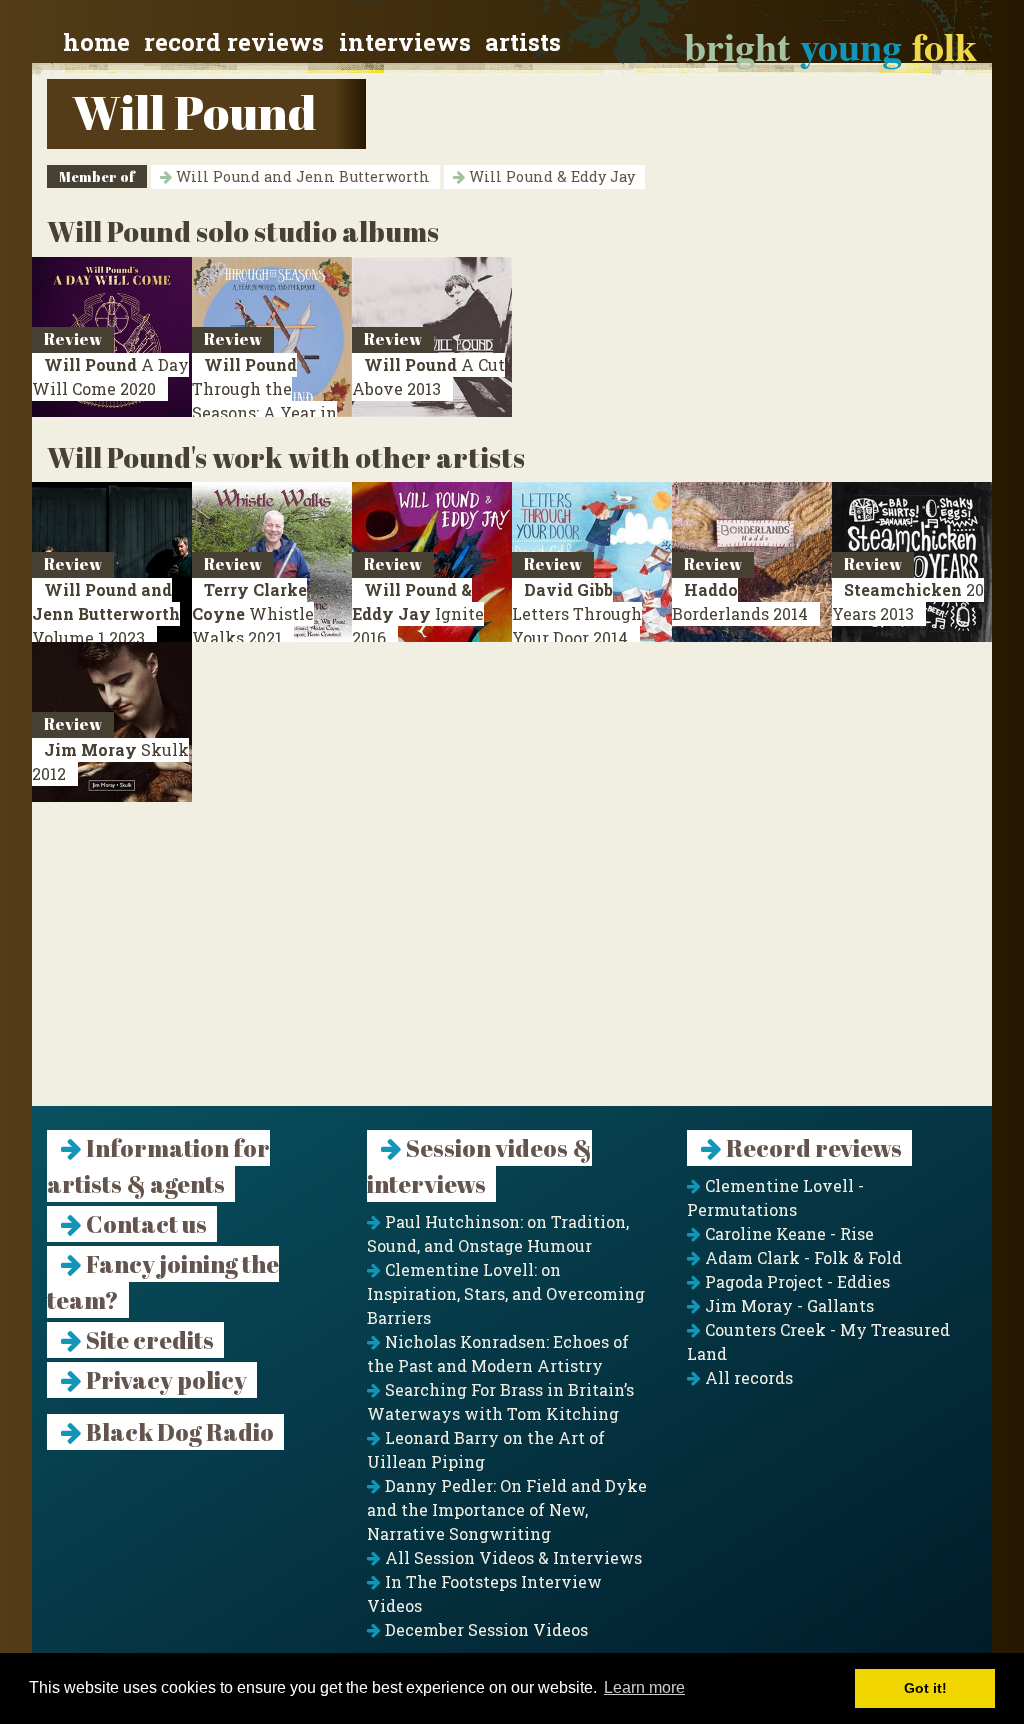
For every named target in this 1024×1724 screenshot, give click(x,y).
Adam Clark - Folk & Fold (801, 1257)
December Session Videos (484, 1629)
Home (96, 42)
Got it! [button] (925, 1688)
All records (747, 1377)
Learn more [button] (644, 1687)
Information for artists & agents (158, 1166)
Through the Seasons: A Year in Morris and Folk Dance (264, 412)
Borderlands (740, 601)
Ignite (418, 613)
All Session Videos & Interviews (511, 1557)
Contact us (144, 1224)
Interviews (405, 42)
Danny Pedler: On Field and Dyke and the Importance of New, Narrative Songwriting (507, 1509)
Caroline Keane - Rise (787, 1233)
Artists (523, 42)
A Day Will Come (110, 376)
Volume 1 (106, 613)
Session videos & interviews (479, 1166)
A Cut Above (428, 376)
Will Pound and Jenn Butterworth (301, 176)
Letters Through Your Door (577, 613)
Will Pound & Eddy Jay (550, 176)
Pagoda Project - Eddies (795, 1281)
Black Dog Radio (178, 1432)
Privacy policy (164, 1380)
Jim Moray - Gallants (787, 1305)
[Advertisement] (512, 966)
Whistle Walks (253, 613)
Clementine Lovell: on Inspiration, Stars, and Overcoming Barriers (506, 1293)
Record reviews (234, 42)
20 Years (908, 601)
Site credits (148, 1340)
